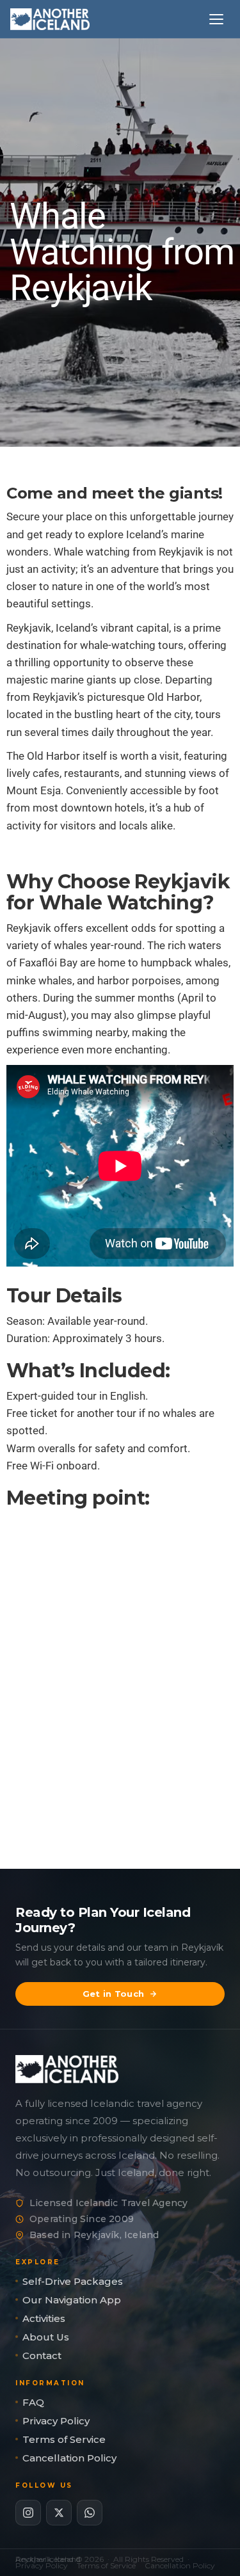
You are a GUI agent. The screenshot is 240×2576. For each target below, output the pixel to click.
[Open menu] (218, 19)
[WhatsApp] (90, 2513)
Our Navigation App (72, 2300)
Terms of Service (64, 2439)
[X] (59, 2513)
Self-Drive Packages (73, 2281)
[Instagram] (28, 2513)
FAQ (33, 2402)
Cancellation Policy (69, 2458)
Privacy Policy (56, 2421)
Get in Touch (114, 1994)
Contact (42, 2356)
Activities (44, 2318)
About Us (46, 2337)
